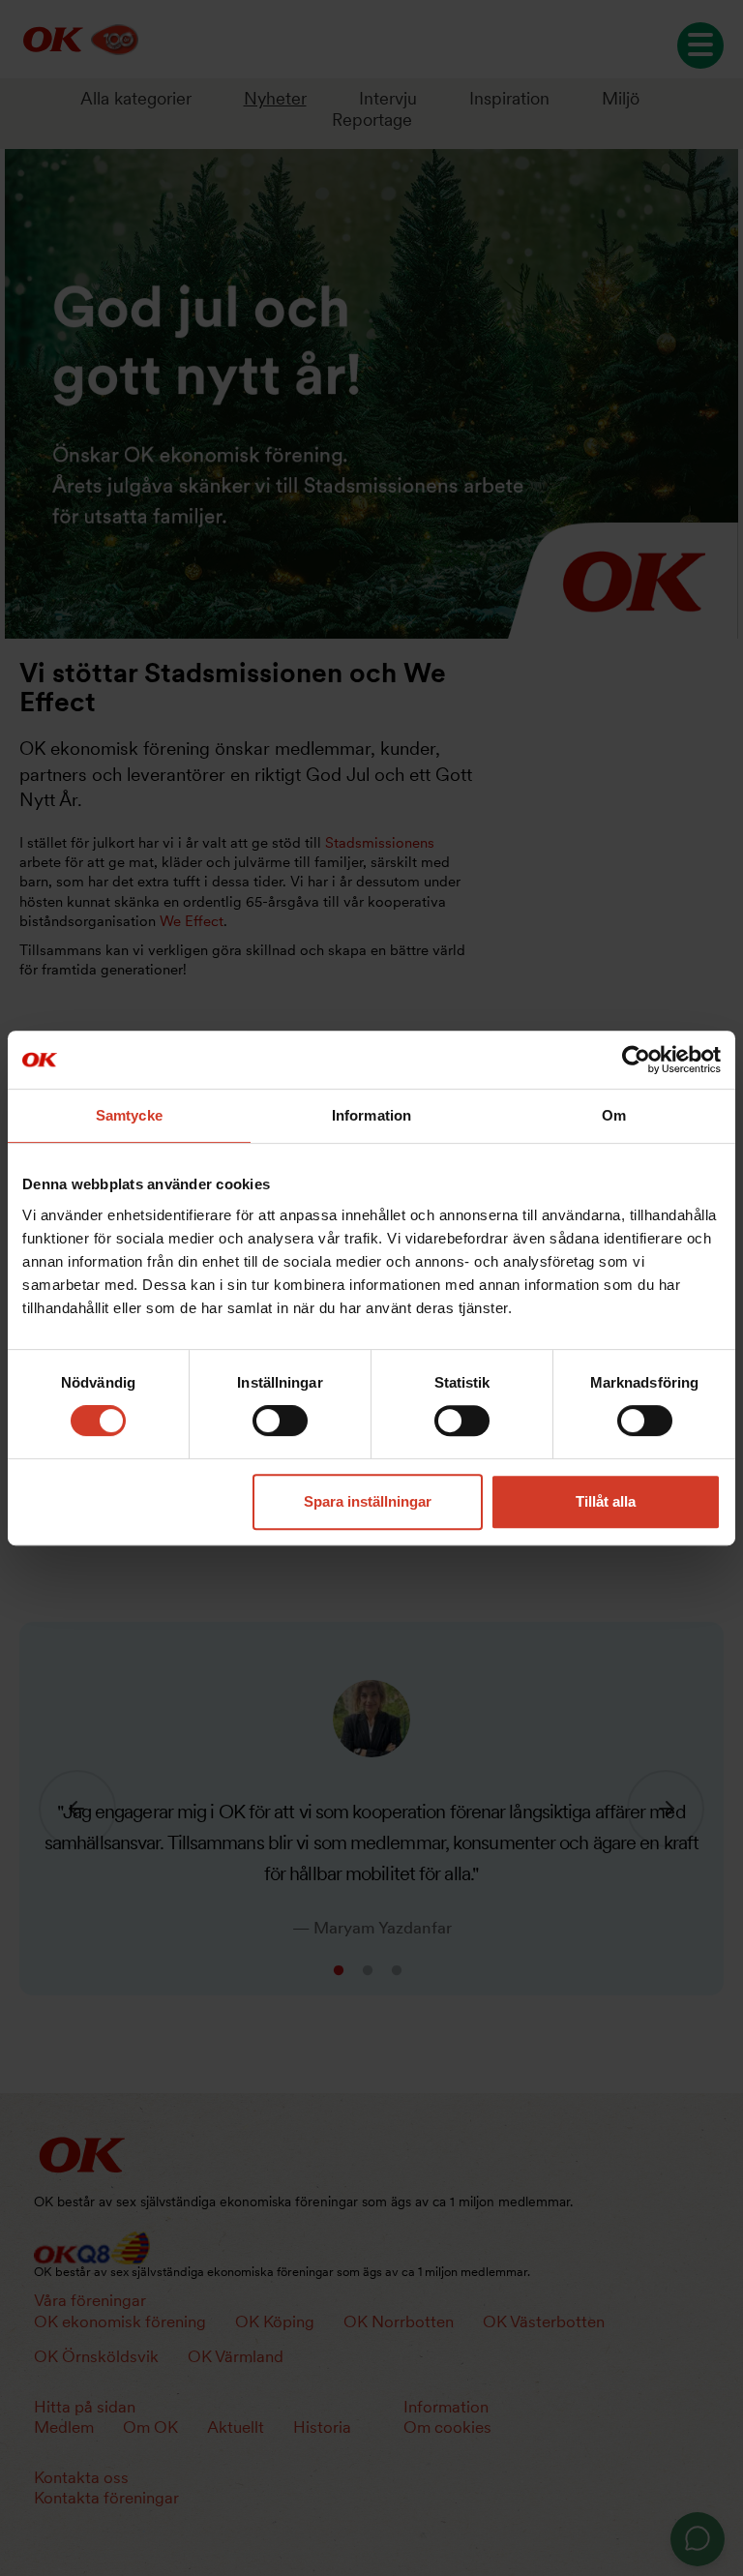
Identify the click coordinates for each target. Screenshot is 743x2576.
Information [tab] (371, 1115)
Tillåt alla (606, 1501)
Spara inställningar (368, 1501)
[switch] (280, 1421)
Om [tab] (614, 1115)
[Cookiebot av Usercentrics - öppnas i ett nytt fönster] (636, 1060)
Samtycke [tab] (129, 1115)
